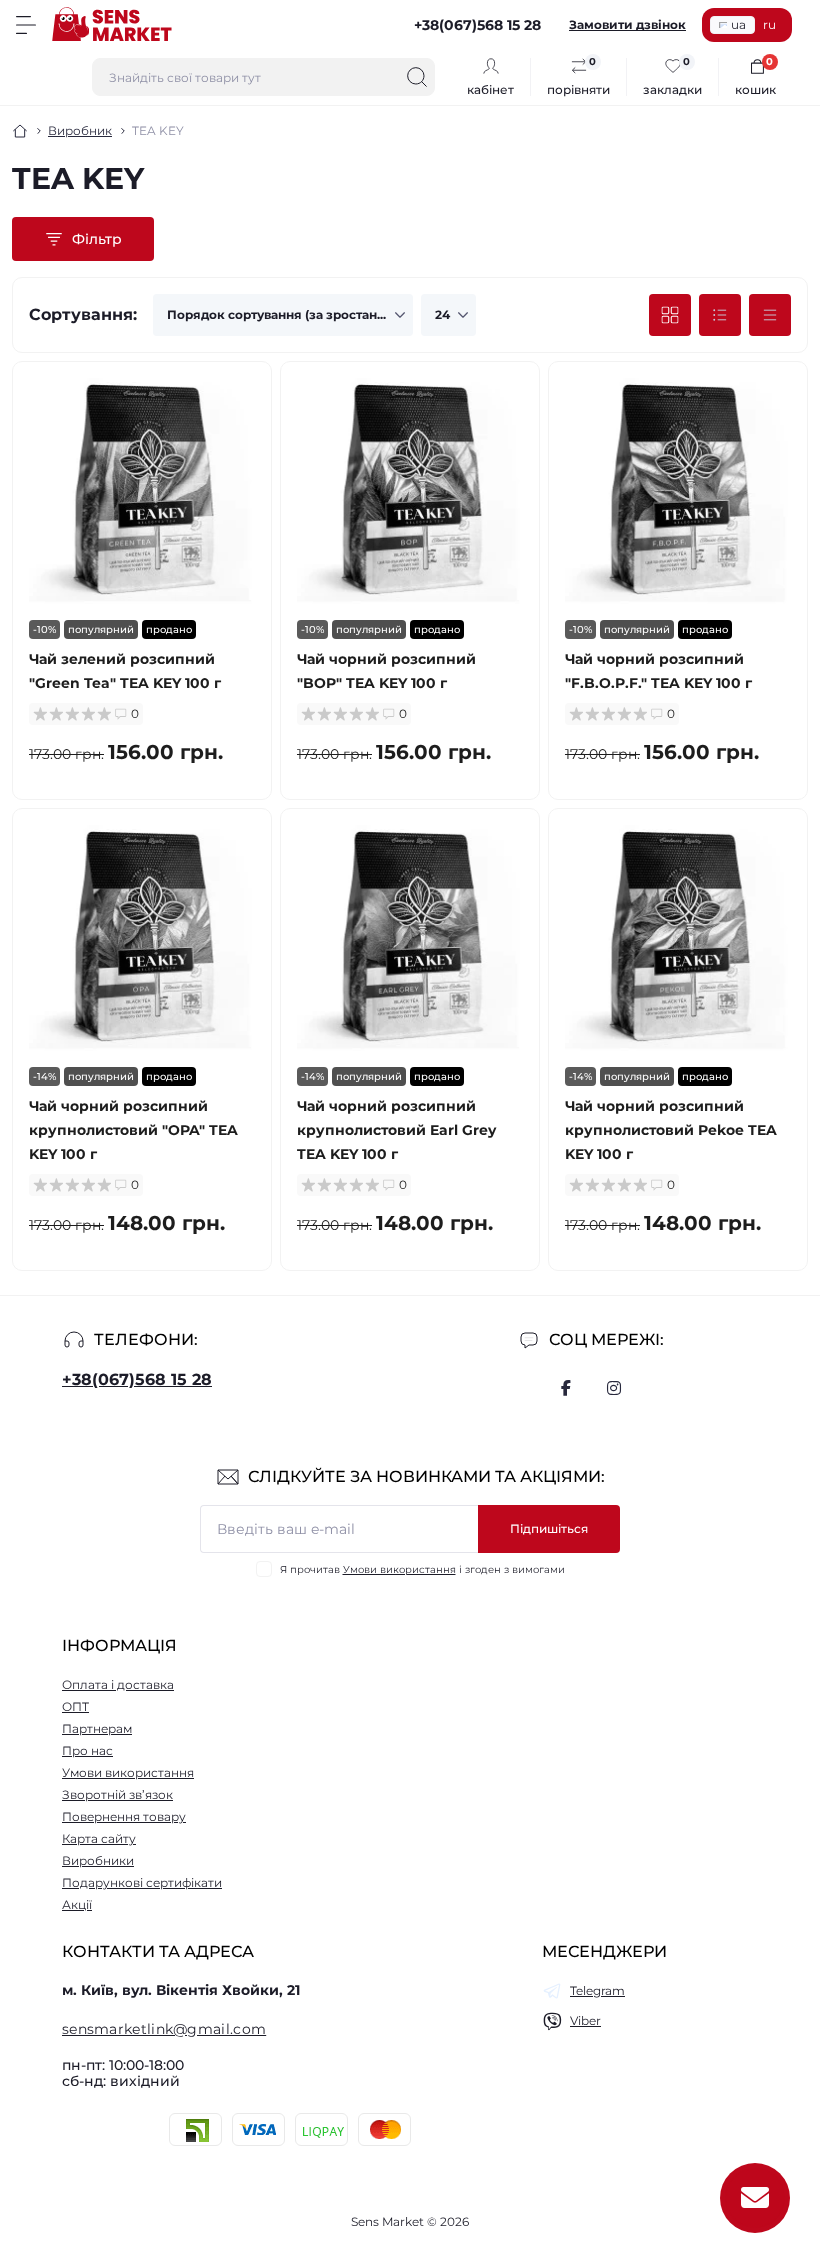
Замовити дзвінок (627, 24)
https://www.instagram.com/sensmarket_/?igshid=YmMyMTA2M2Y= (614, 1388)
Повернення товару (124, 1816)
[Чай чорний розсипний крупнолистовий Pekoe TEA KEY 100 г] (678, 938)
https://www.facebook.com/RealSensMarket (566, 1388)
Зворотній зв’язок (117, 1794)
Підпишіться (549, 1528)
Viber (585, 2020)
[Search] (417, 77)
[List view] (720, 315)
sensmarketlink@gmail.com (164, 2029)
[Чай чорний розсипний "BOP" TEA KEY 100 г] (410, 491)
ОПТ (75, 1706)
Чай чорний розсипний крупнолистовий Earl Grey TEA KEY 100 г (396, 1130)
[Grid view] (670, 315)
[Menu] (26, 25)
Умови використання (399, 1569)
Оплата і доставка (118, 1684)
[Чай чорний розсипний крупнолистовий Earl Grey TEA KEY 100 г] (410, 938)
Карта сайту (99, 1838)
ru (769, 24)
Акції (77, 1904)
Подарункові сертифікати (142, 1882)
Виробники (98, 1860)
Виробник (80, 130)
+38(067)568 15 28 (137, 1379)
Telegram (597, 1990)
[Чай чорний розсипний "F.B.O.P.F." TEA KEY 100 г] (678, 491)
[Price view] (770, 315)
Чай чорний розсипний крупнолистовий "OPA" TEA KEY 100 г (133, 1130)
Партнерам (97, 1728)
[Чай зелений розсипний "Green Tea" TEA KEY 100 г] (142, 491)
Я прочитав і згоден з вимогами (422, 1569)
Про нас (87, 1750)
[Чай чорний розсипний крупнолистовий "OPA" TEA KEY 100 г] (142, 938)
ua (738, 24)
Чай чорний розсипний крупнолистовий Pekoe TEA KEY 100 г (671, 1130)
